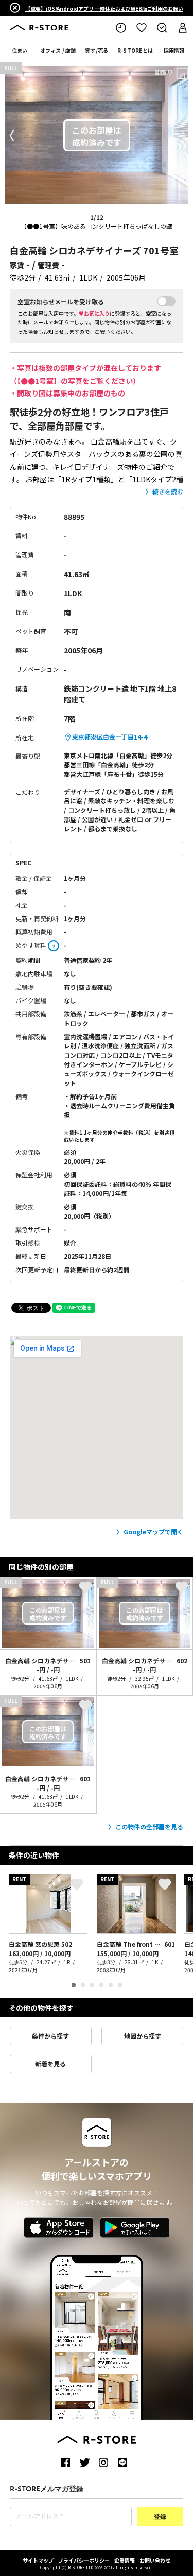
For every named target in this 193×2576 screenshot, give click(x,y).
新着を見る (50, 2064)
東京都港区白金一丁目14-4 (110, 737)
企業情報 (125, 2560)
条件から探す (50, 2036)
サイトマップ (38, 2560)
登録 (160, 2517)
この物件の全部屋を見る (149, 1826)
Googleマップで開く (153, 1531)
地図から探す (143, 2036)
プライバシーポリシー (84, 2560)
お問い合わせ (155, 2560)
